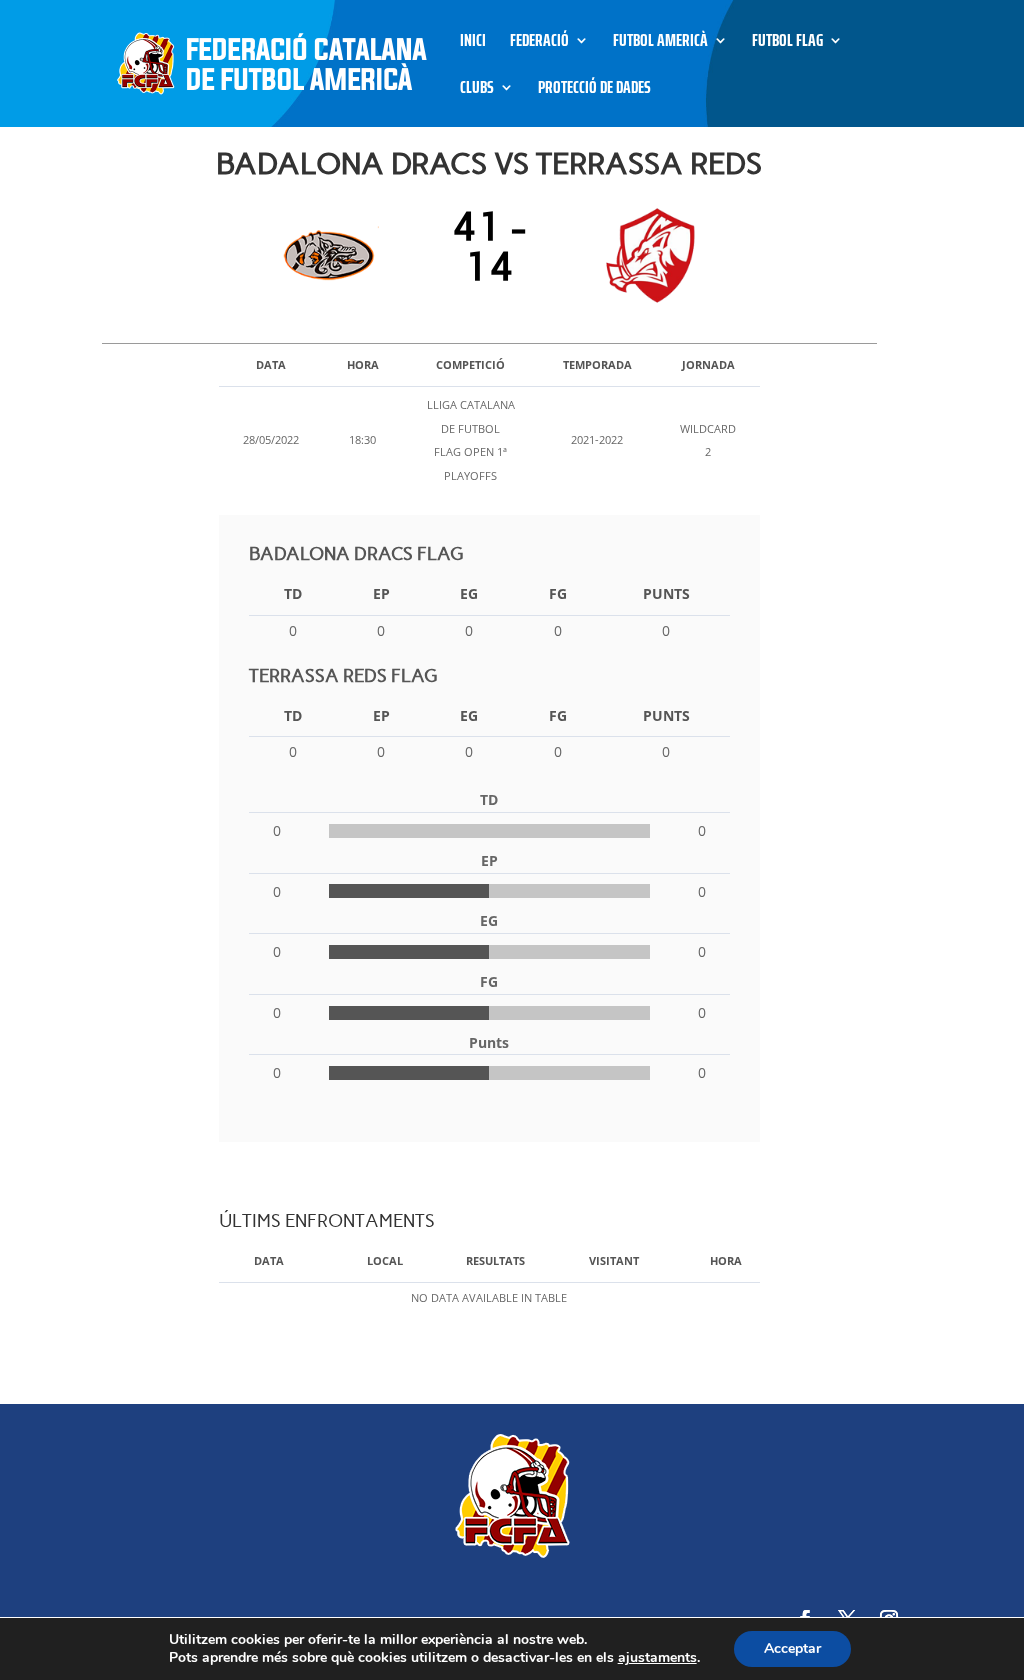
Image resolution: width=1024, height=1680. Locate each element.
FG (558, 593)
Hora (726, 1260)
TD (293, 593)
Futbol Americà (660, 43)
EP (381, 593)
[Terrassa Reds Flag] (644, 256)
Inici (473, 43)
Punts (666, 593)
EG (469, 593)
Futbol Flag (787, 43)
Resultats (495, 1260)
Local (385, 1260)
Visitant (614, 1260)
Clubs (477, 90)
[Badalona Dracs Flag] (334, 256)
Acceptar (792, 1648)
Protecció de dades (594, 90)
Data (269, 1260)
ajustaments (657, 1658)
